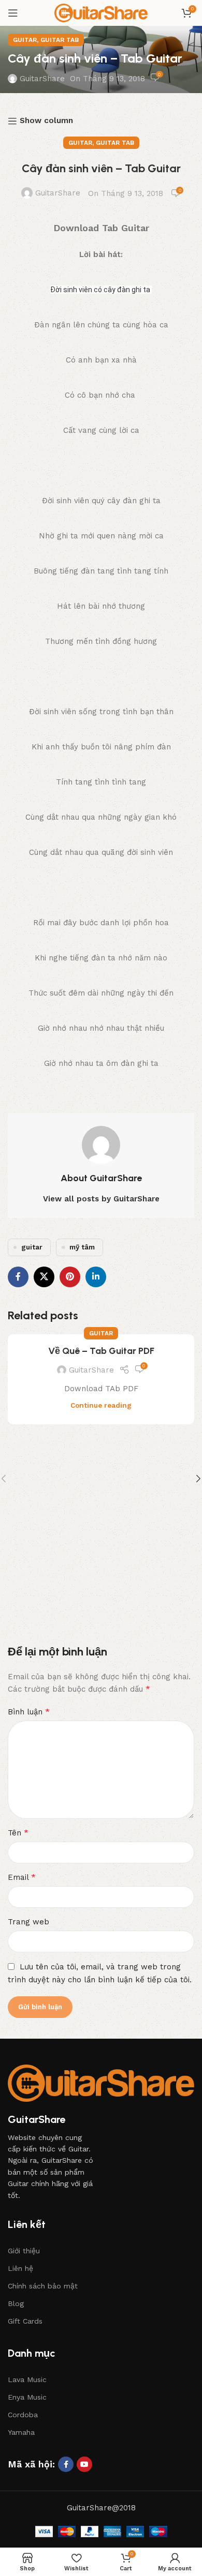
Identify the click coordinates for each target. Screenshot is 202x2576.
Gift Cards (25, 2321)
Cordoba (23, 2415)
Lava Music (27, 2379)
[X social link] (44, 1277)
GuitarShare (42, 79)
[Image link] (101, 2083)
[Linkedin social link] (96, 1277)
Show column (46, 121)
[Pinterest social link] (70, 1277)
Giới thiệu (24, 2251)
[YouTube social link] (84, 2464)
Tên (18, 1833)
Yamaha (21, 2432)
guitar (32, 1247)
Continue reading (101, 1405)
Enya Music (27, 2397)
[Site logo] (101, 12)
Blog (16, 2303)
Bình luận (29, 1712)
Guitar (25, 40)
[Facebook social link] (18, 1277)
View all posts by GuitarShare (101, 1199)
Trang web (28, 1922)
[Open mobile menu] (13, 13)
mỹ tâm (82, 1247)
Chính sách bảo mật (43, 2286)
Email (22, 1877)
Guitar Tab (60, 40)
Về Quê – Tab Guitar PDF (101, 1351)
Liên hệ (20, 2268)
